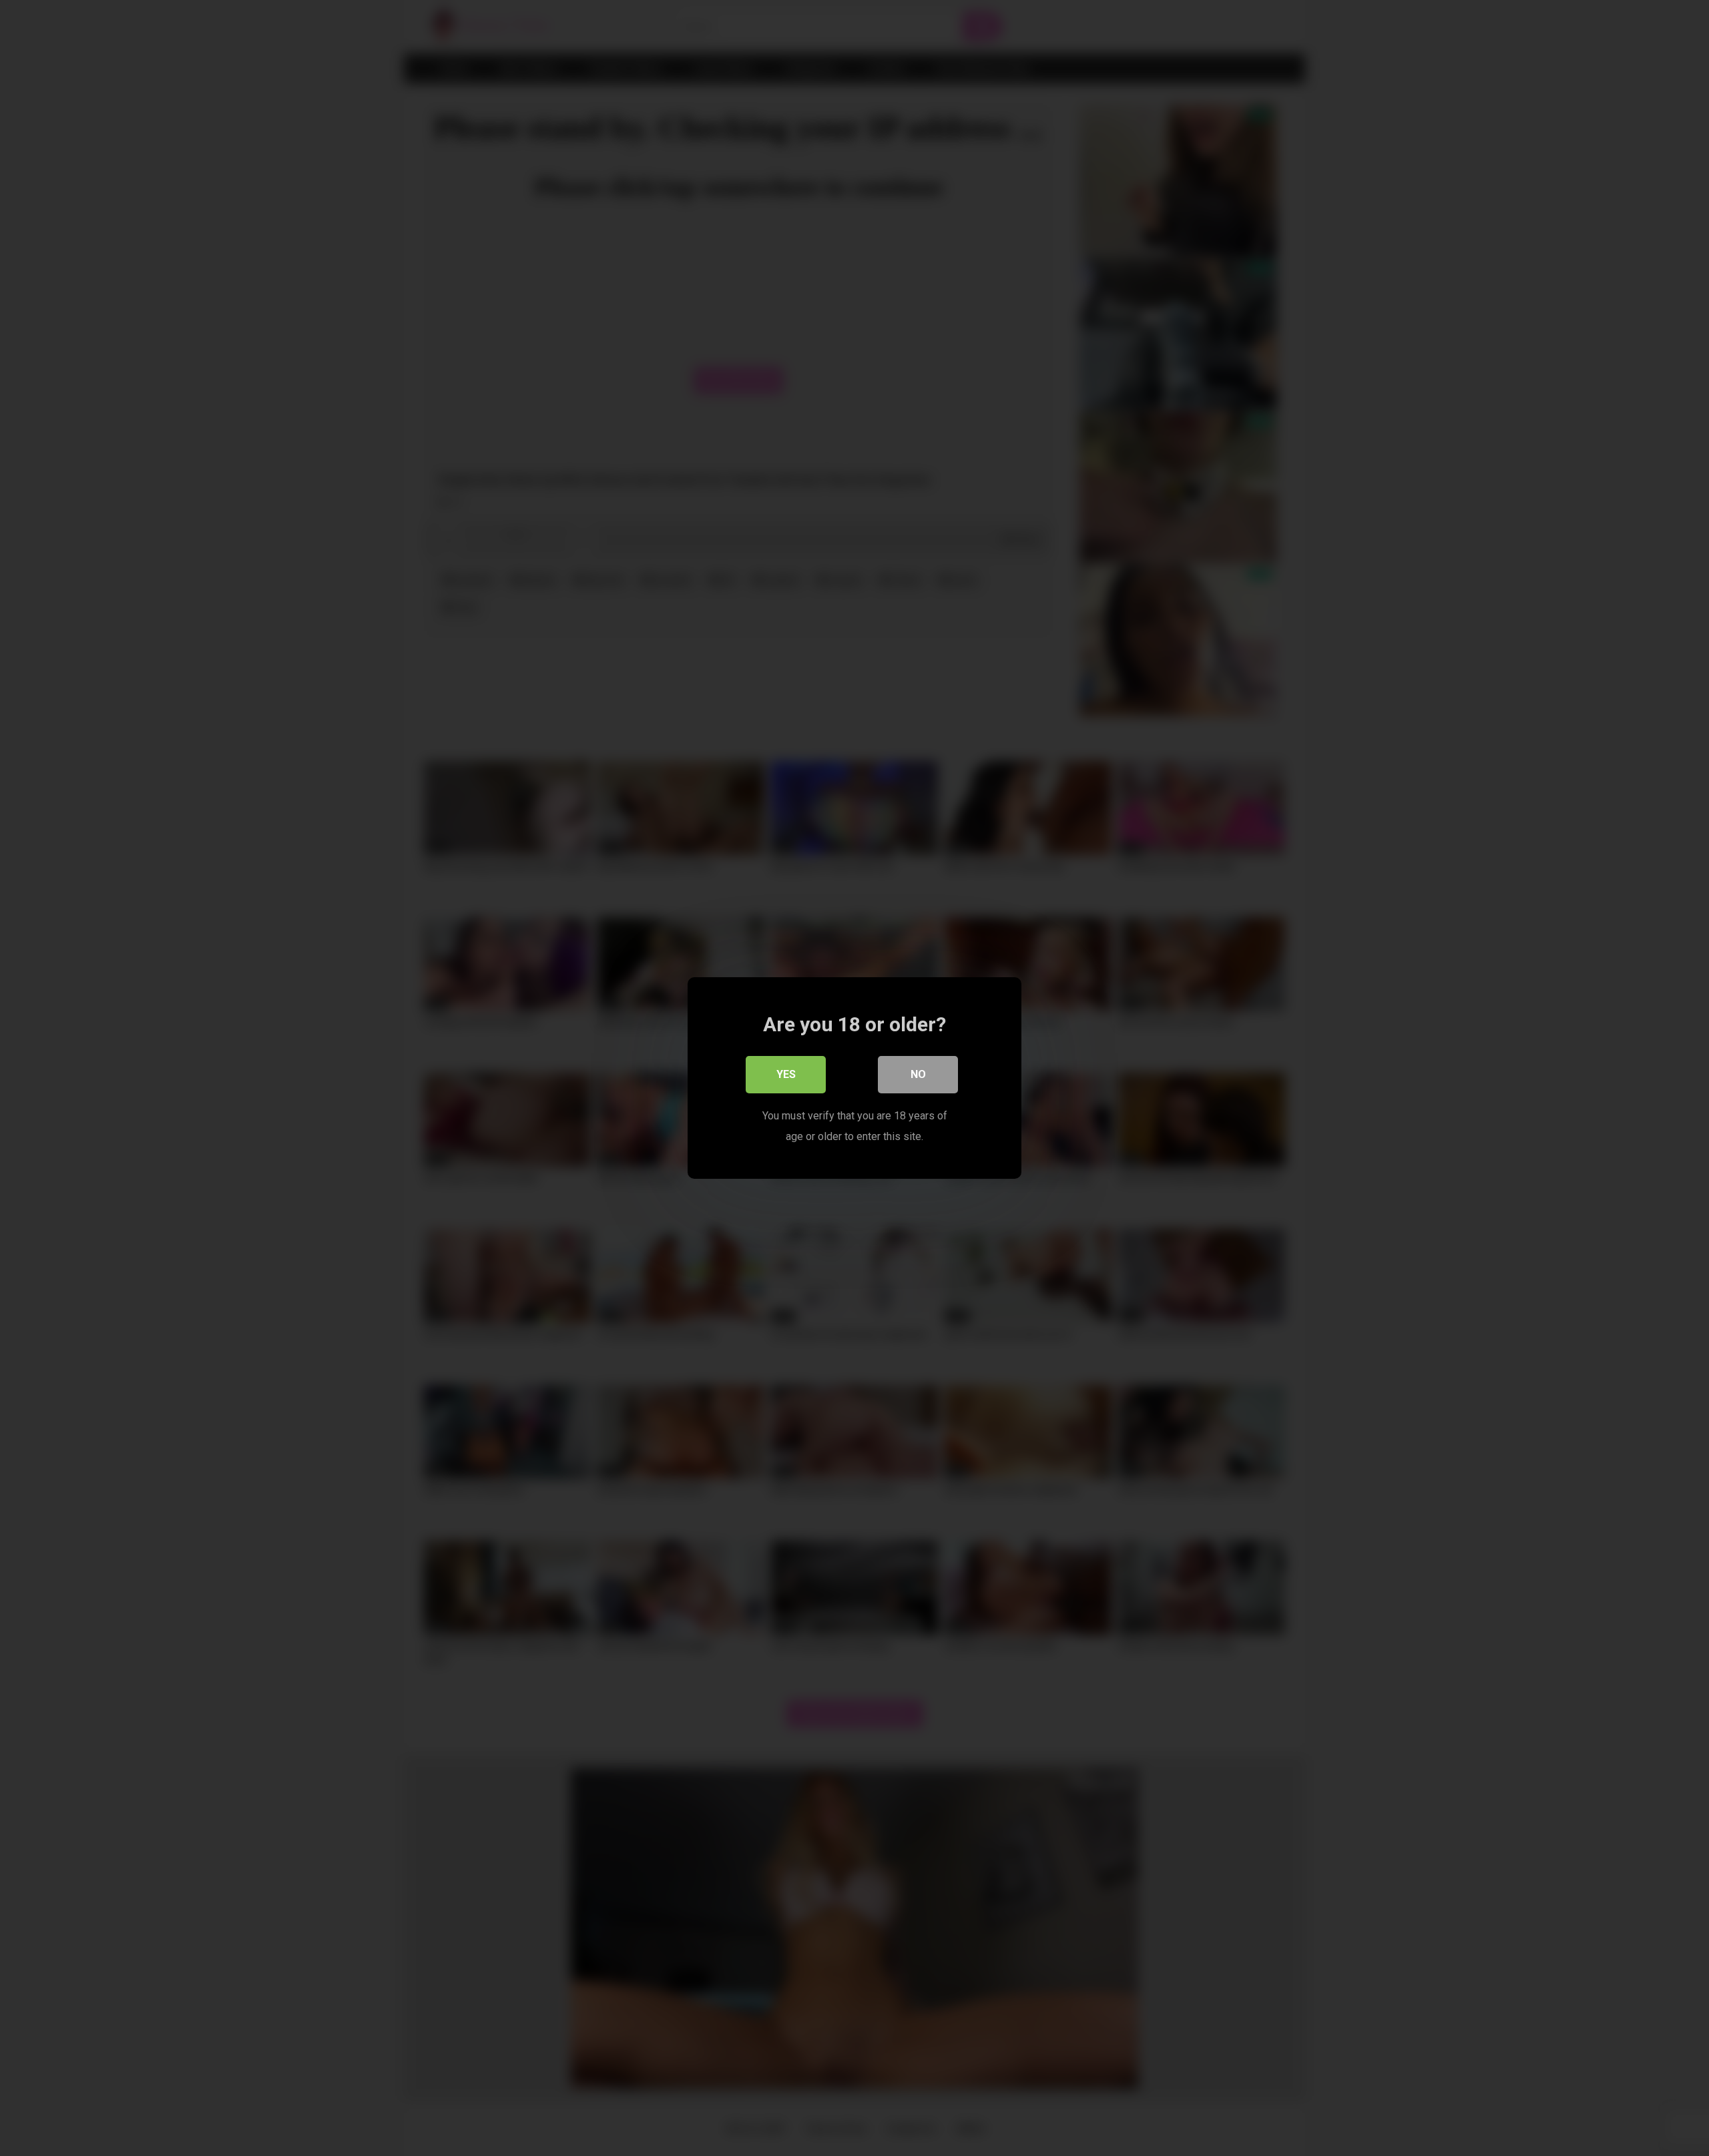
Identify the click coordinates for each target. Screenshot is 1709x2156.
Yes (786, 1074)
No (918, 1074)
